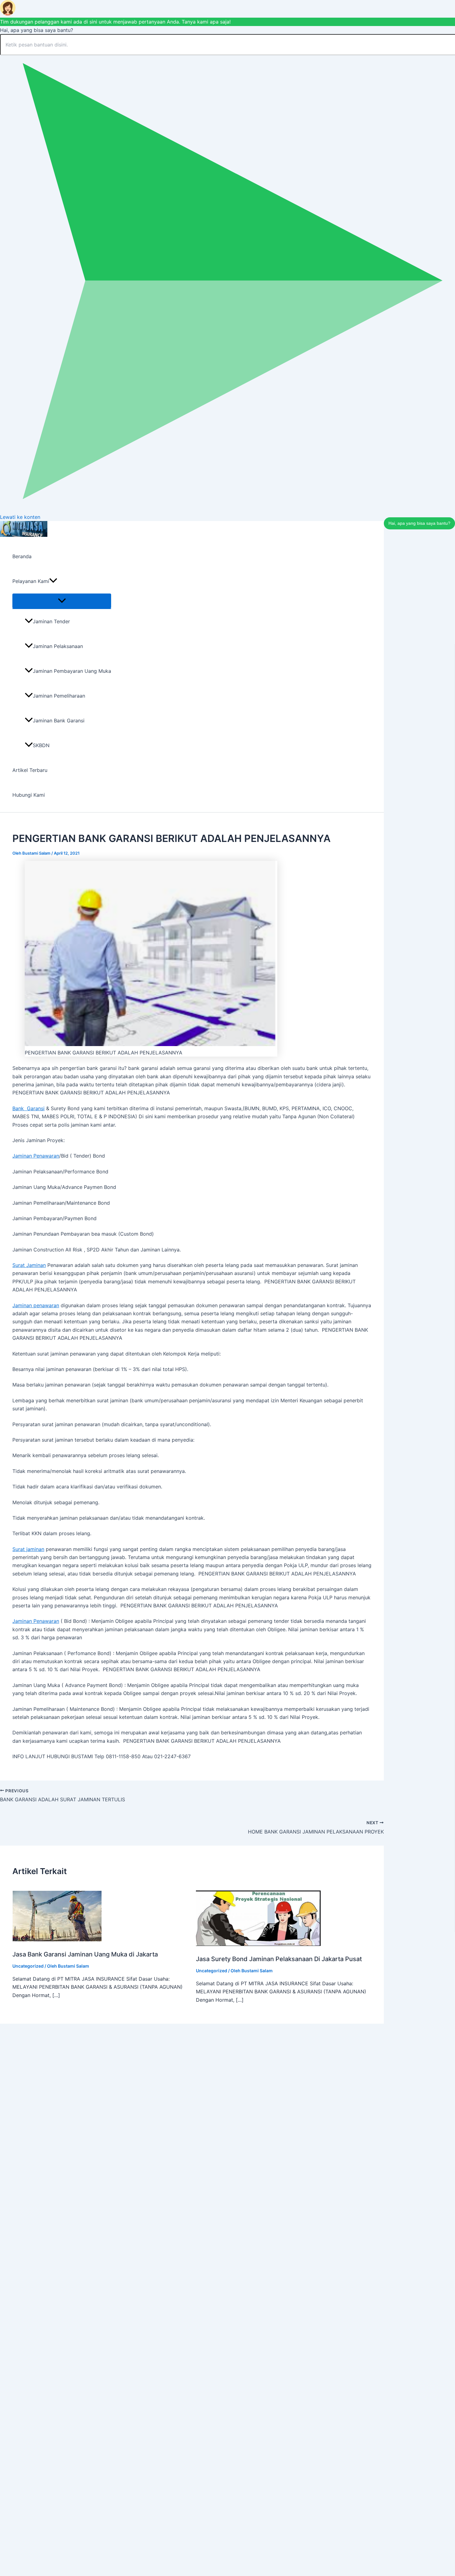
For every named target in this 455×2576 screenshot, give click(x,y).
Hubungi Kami (29, 795)
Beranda (22, 556)
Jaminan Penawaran (36, 1156)
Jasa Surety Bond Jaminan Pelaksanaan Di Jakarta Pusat (279, 1959)
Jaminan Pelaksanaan (58, 646)
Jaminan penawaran (36, 1305)
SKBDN (41, 745)
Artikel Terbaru (30, 770)
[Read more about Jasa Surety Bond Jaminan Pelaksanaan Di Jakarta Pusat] (258, 1944)
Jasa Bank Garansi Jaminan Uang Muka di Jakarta (85, 1954)
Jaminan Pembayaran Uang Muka (72, 671)
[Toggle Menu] (62, 601)
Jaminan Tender (51, 621)
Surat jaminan (28, 1549)
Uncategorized (28, 1966)
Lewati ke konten (20, 517)
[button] (53, 581)
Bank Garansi (28, 1108)
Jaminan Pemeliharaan (59, 696)
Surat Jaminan (29, 1265)
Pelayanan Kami (31, 581)
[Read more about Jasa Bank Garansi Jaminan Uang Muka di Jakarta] (57, 1939)
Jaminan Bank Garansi (59, 721)
